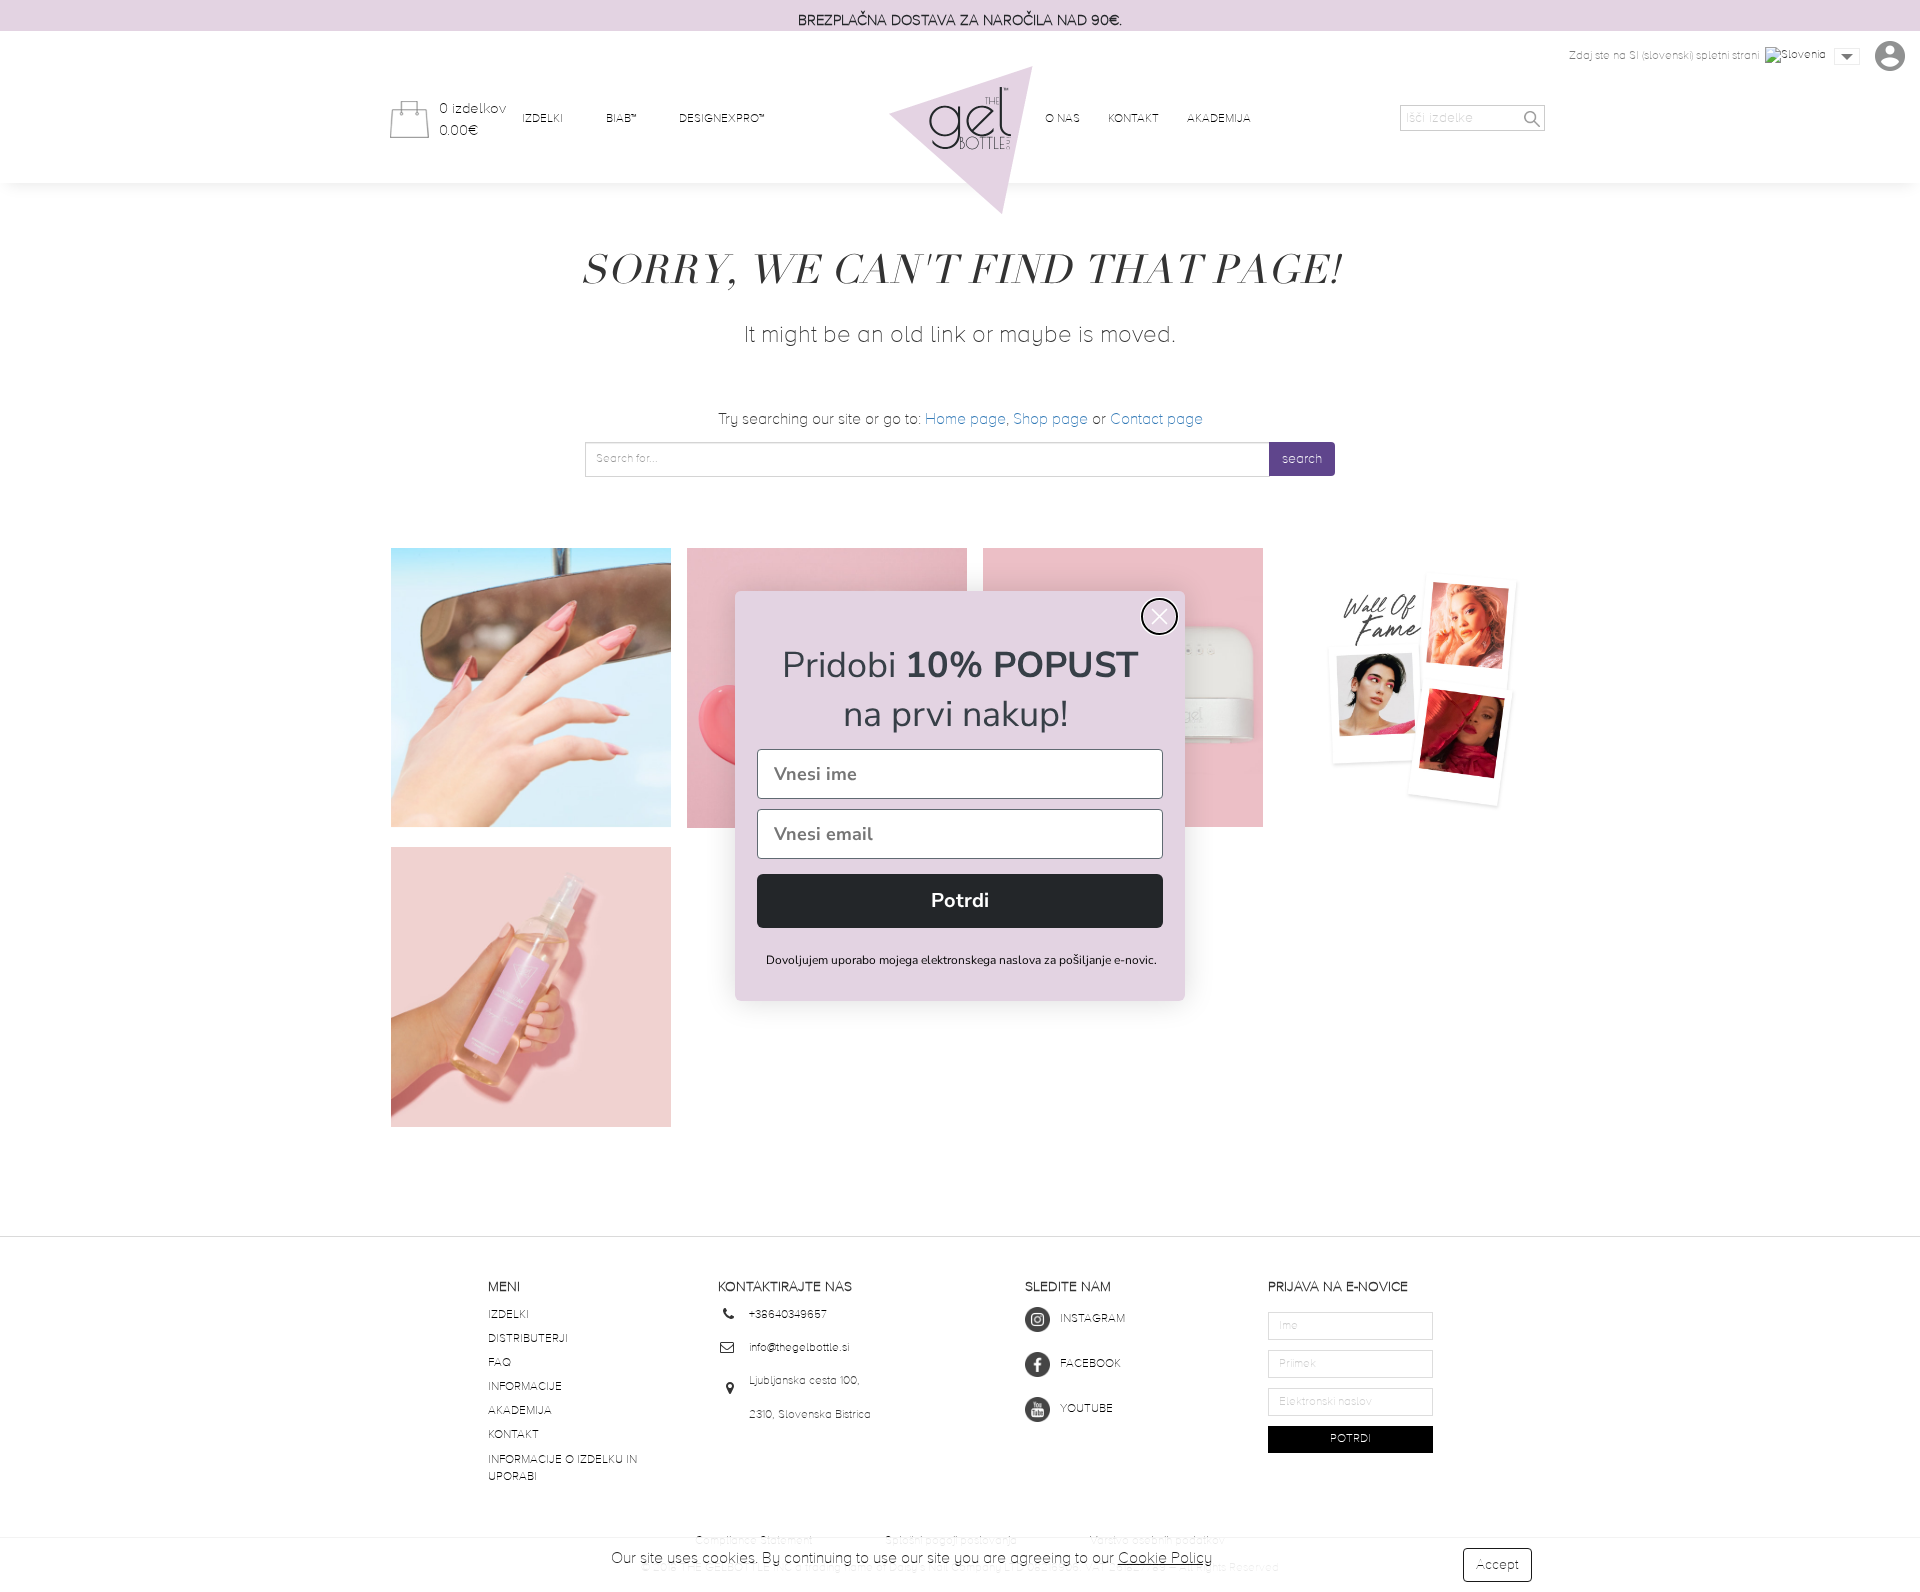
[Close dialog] (1159, 616)
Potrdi (960, 900)
